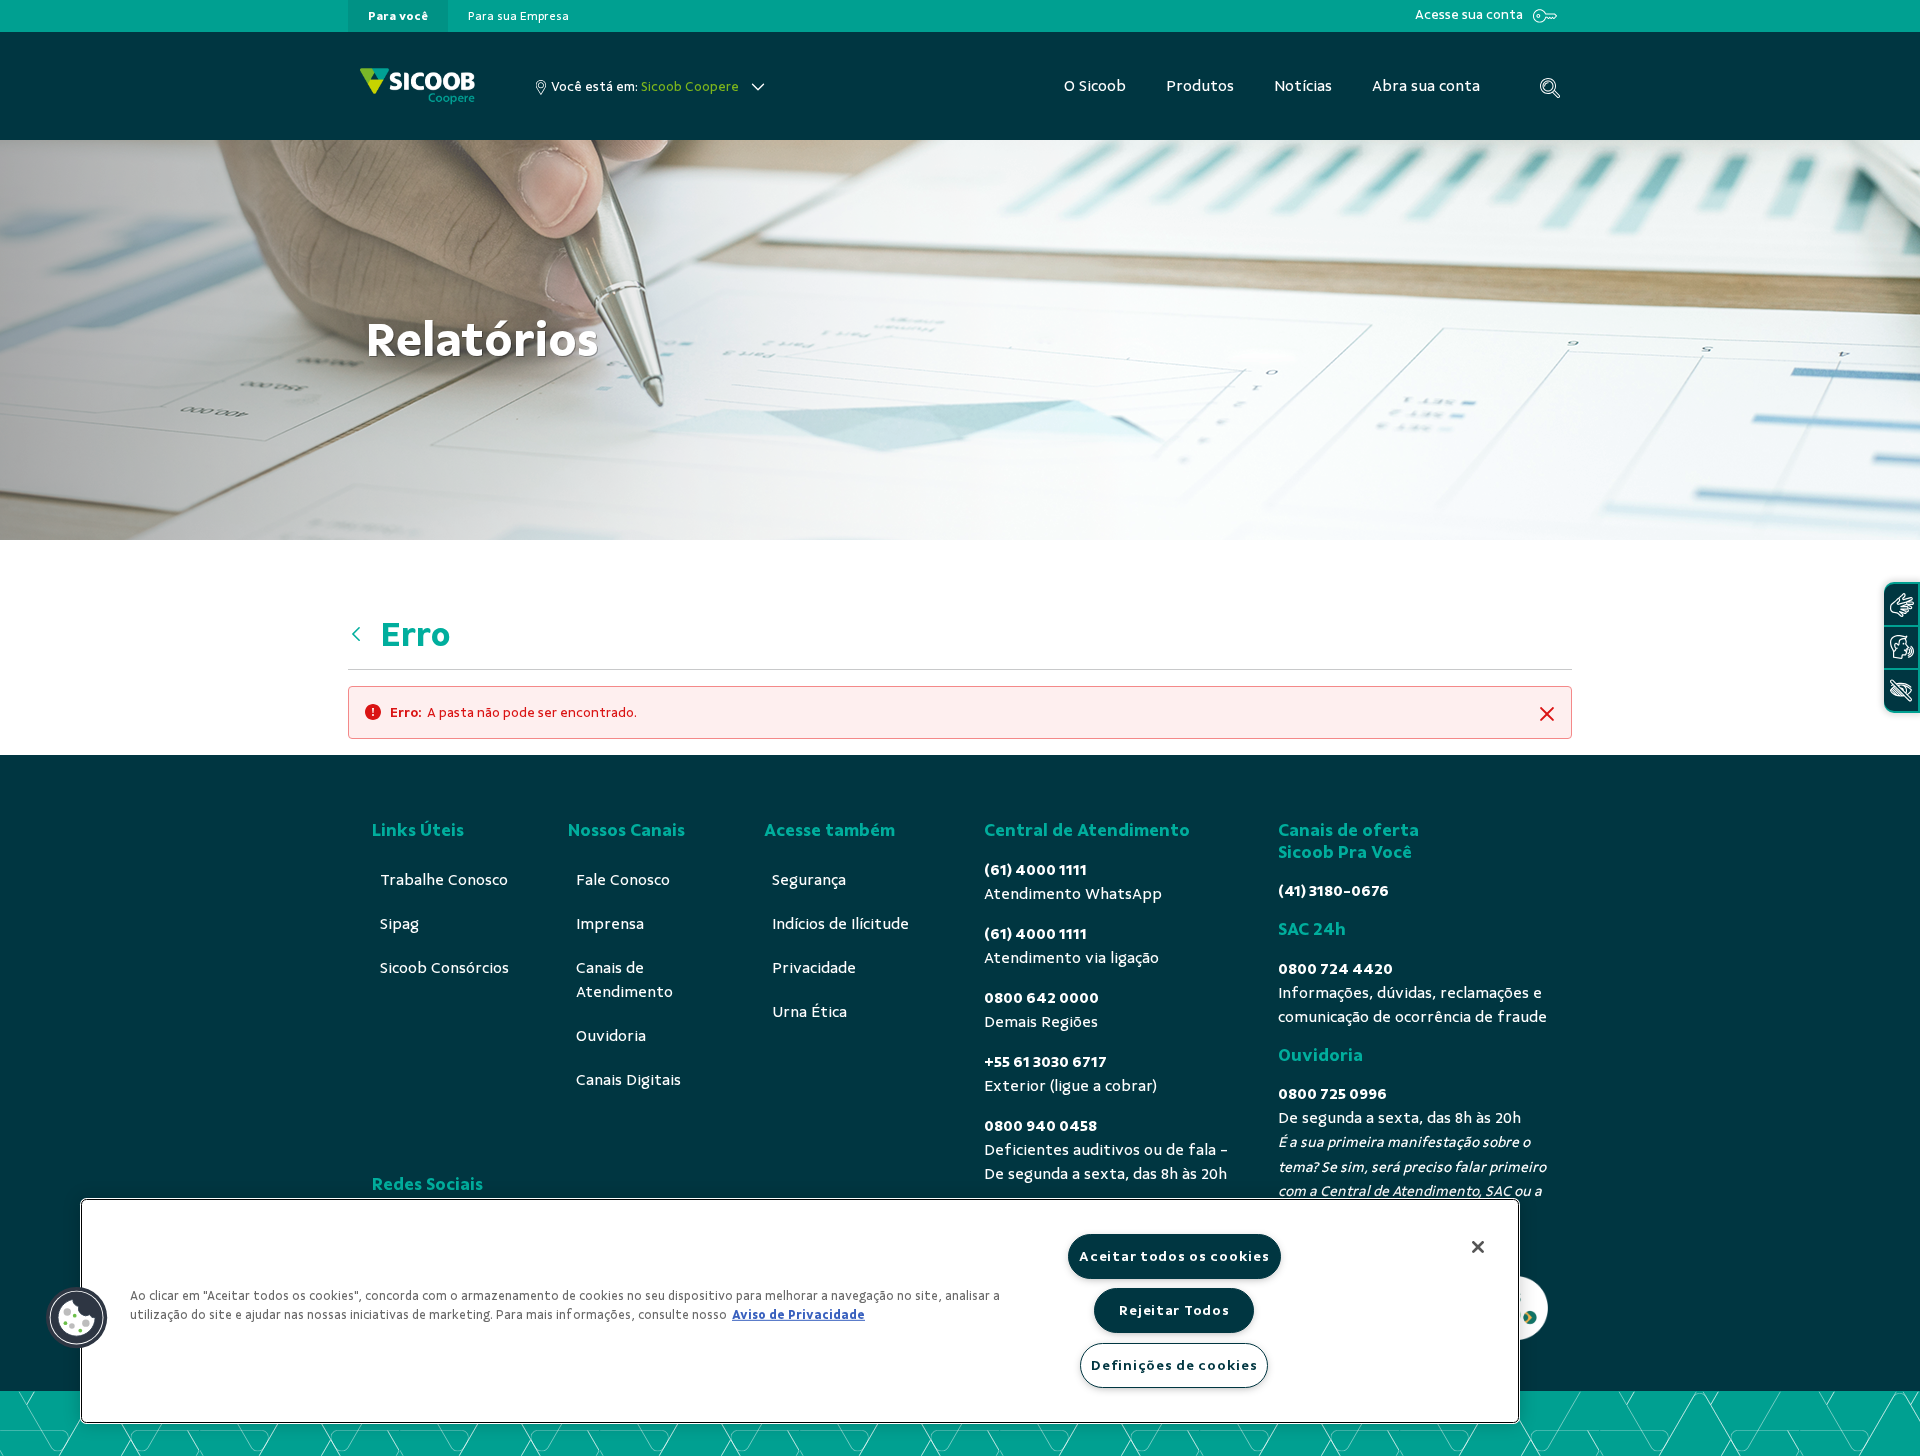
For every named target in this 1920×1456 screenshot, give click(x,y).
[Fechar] (1478, 1247)
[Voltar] (361, 635)
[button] (77, 1318)
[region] (800, 1311)
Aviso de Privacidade (798, 1315)
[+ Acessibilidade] (1901, 690)
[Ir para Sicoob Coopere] (417, 86)
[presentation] (398, 16)
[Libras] (1901, 604)
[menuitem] (398, 16)
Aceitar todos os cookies (1174, 1256)
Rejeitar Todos (1174, 1310)
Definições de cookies (1174, 1365)
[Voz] (1901, 647)
